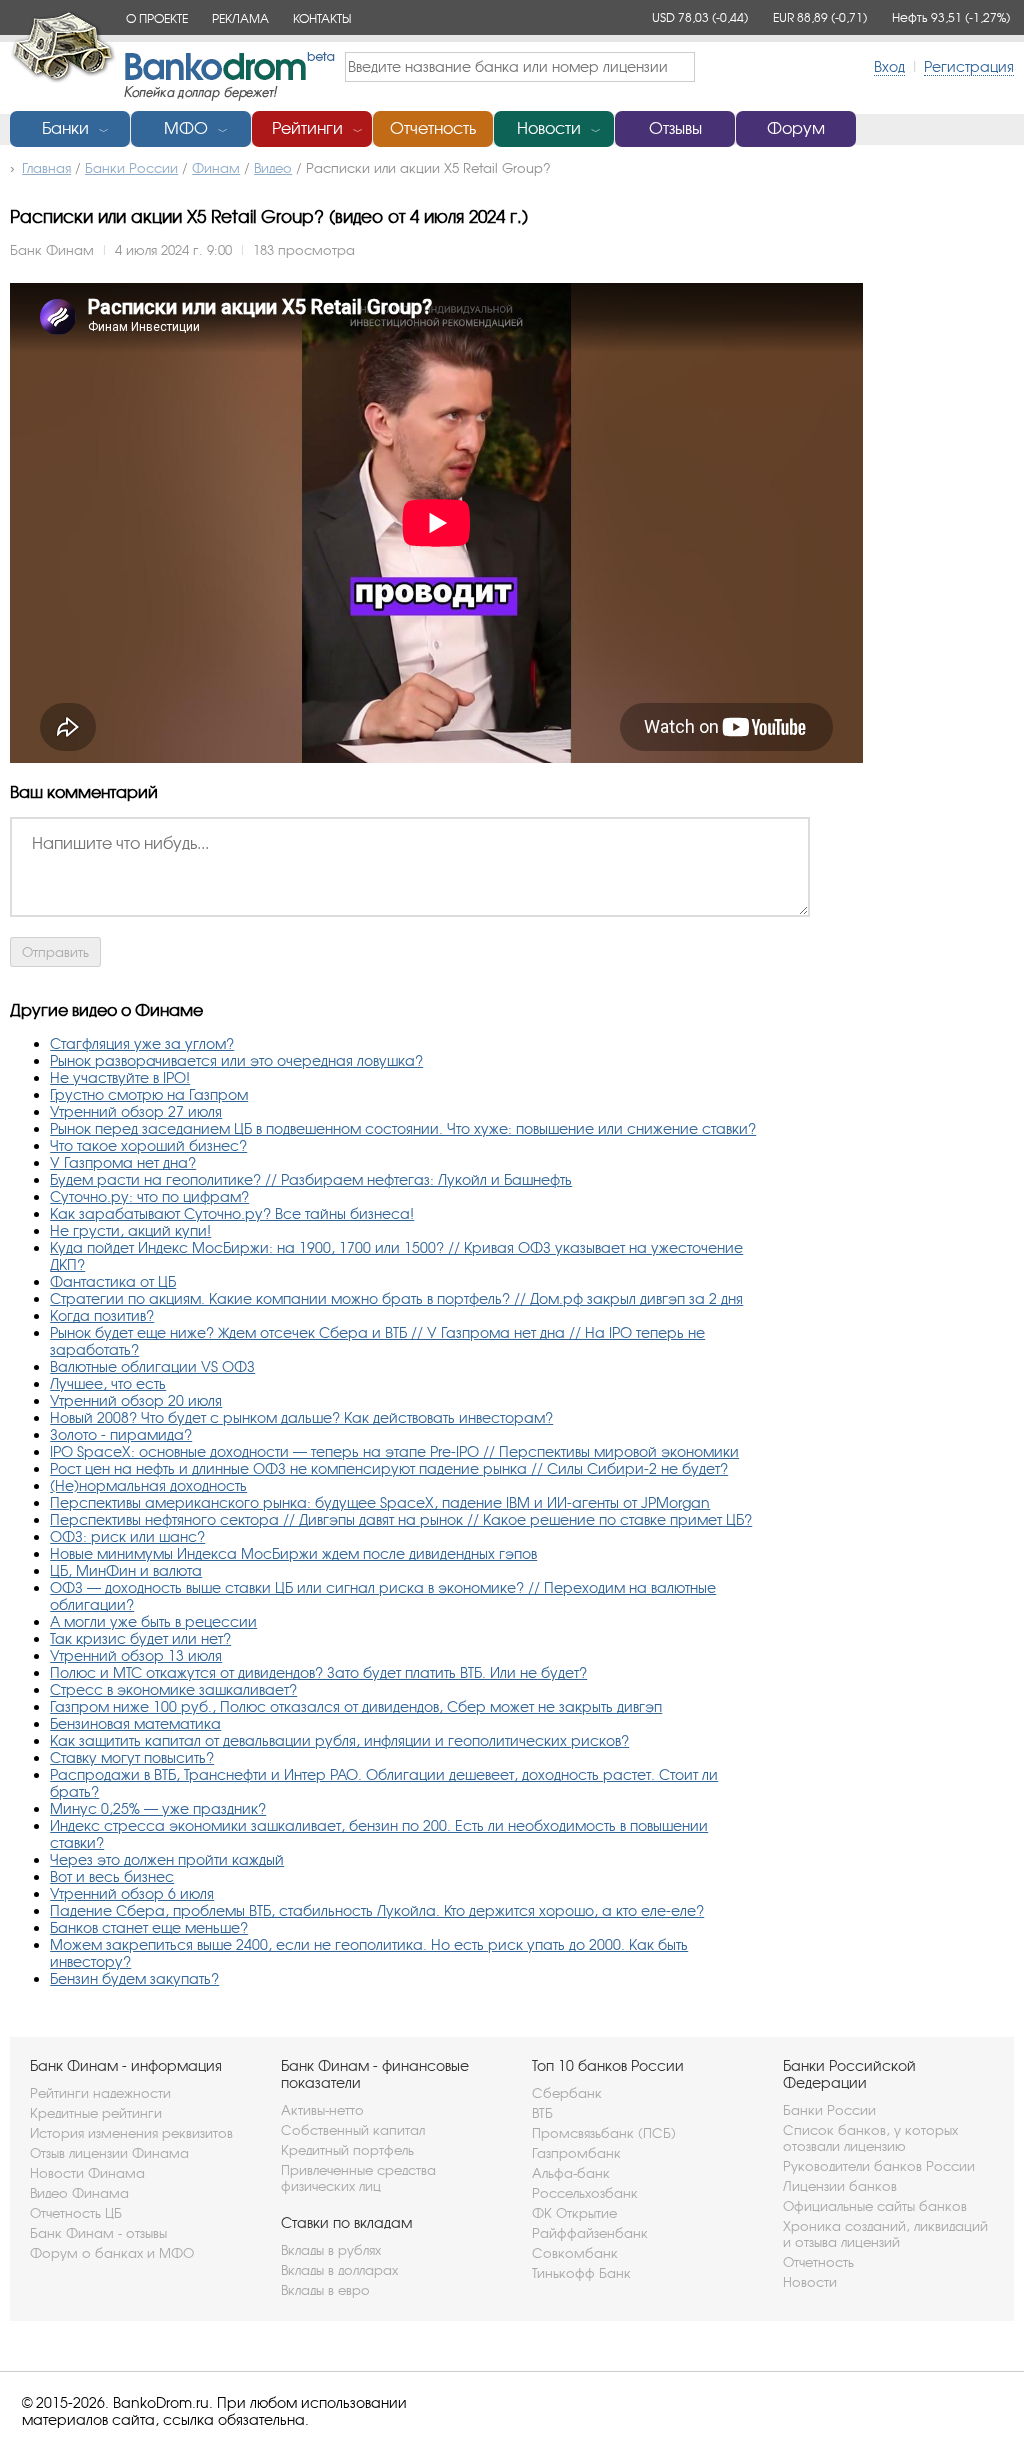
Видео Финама (79, 2193)
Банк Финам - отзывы (98, 2233)
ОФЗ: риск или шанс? (127, 1536)
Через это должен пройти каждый (167, 1859)
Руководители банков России (879, 2166)
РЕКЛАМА (240, 18)
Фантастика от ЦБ (113, 1281)
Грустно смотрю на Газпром (149, 1094)
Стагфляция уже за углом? (142, 1043)
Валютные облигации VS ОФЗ (152, 1366)
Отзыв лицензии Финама (109, 2153)
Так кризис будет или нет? (140, 1638)
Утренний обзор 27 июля (136, 1111)
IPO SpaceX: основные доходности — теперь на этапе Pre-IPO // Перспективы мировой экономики (394, 1451)
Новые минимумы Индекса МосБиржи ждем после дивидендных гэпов (293, 1553)
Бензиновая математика (135, 1723)
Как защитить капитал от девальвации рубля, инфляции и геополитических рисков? (339, 1740)
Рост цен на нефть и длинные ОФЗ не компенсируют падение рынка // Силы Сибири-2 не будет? (389, 1468)
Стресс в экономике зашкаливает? (173, 1689)
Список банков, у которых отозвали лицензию (870, 2138)
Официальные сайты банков (875, 2206)
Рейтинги (307, 128)
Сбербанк (567, 2093)
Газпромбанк (576, 2153)
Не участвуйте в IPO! (120, 1077)
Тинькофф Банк (581, 2273)
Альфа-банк (571, 2173)
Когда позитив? (102, 1315)
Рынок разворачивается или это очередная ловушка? (236, 1060)
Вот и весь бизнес (112, 1876)
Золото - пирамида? (121, 1434)
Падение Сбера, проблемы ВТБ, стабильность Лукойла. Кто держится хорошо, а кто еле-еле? (377, 1910)
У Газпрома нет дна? (123, 1162)
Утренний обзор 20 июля (136, 1400)
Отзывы (675, 128)
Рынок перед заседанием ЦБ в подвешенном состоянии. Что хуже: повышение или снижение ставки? (403, 1128)
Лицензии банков (840, 2186)
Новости (549, 128)
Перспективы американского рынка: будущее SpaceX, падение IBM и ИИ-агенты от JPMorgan (380, 1502)
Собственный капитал (353, 2130)
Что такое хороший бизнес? (148, 1145)
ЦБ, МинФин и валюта (126, 1570)
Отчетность (433, 128)
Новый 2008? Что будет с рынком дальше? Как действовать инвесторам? (301, 1417)
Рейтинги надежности (100, 2093)
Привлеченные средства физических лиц (358, 2178)
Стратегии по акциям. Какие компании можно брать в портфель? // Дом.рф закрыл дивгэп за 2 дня (396, 1298)
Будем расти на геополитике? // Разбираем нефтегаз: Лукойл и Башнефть (311, 1179)
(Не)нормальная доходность (148, 1485)
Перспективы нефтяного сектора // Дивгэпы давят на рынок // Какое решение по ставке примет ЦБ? (401, 1519)
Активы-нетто (322, 2110)
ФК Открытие (574, 2213)
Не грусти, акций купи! (130, 1230)
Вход (889, 66)
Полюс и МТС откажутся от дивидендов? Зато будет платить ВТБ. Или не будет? (318, 1672)
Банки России (829, 2110)
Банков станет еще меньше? (149, 1927)
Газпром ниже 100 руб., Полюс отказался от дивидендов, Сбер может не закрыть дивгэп (356, 1706)
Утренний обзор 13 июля (136, 1655)
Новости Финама (87, 2173)
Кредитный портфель (347, 2150)
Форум (796, 128)
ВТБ (542, 2113)
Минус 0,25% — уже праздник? (158, 1808)
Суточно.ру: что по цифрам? (149, 1196)
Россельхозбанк (585, 2193)
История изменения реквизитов (131, 2133)
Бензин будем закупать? (134, 1978)
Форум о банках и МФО (112, 2253)
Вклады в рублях (331, 2250)
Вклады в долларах (339, 2270)
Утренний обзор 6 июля (132, 1893)
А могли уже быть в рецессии (153, 1621)
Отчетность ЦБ (76, 2213)
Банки (65, 128)
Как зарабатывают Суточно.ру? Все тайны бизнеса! (232, 1213)
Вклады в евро (325, 2290)
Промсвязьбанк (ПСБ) (604, 2133)
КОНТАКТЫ (322, 18)
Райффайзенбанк (590, 2233)
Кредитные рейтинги (96, 2113)
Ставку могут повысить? (132, 1757)
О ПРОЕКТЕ (157, 18)
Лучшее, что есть (108, 1383)
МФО (186, 128)
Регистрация (969, 66)
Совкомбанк (575, 2253)
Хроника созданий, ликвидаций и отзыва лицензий (885, 2234)
